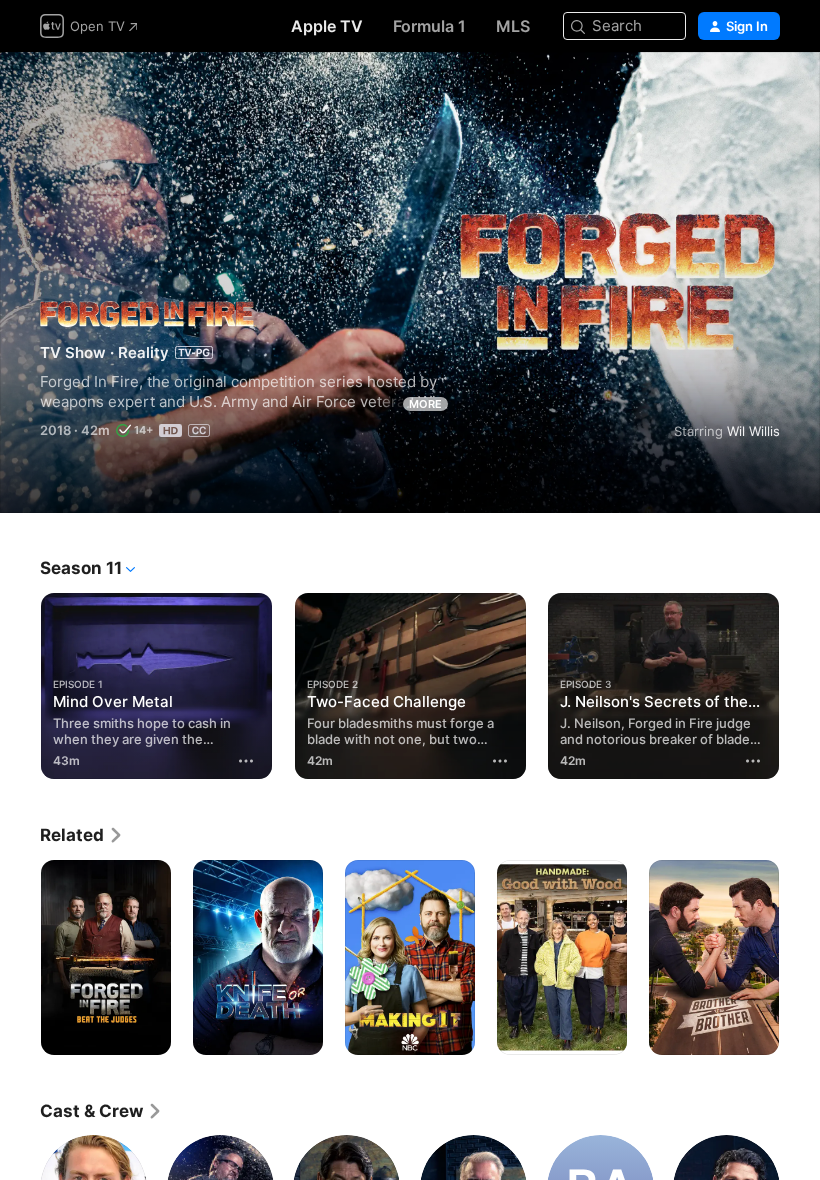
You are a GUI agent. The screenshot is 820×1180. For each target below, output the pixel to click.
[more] (247, 761)
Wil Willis (753, 431)
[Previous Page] (20, 682)
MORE (425, 404)
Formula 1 (429, 26)
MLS (513, 26)
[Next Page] (800, 682)
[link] (82, 835)
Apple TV (327, 26)
